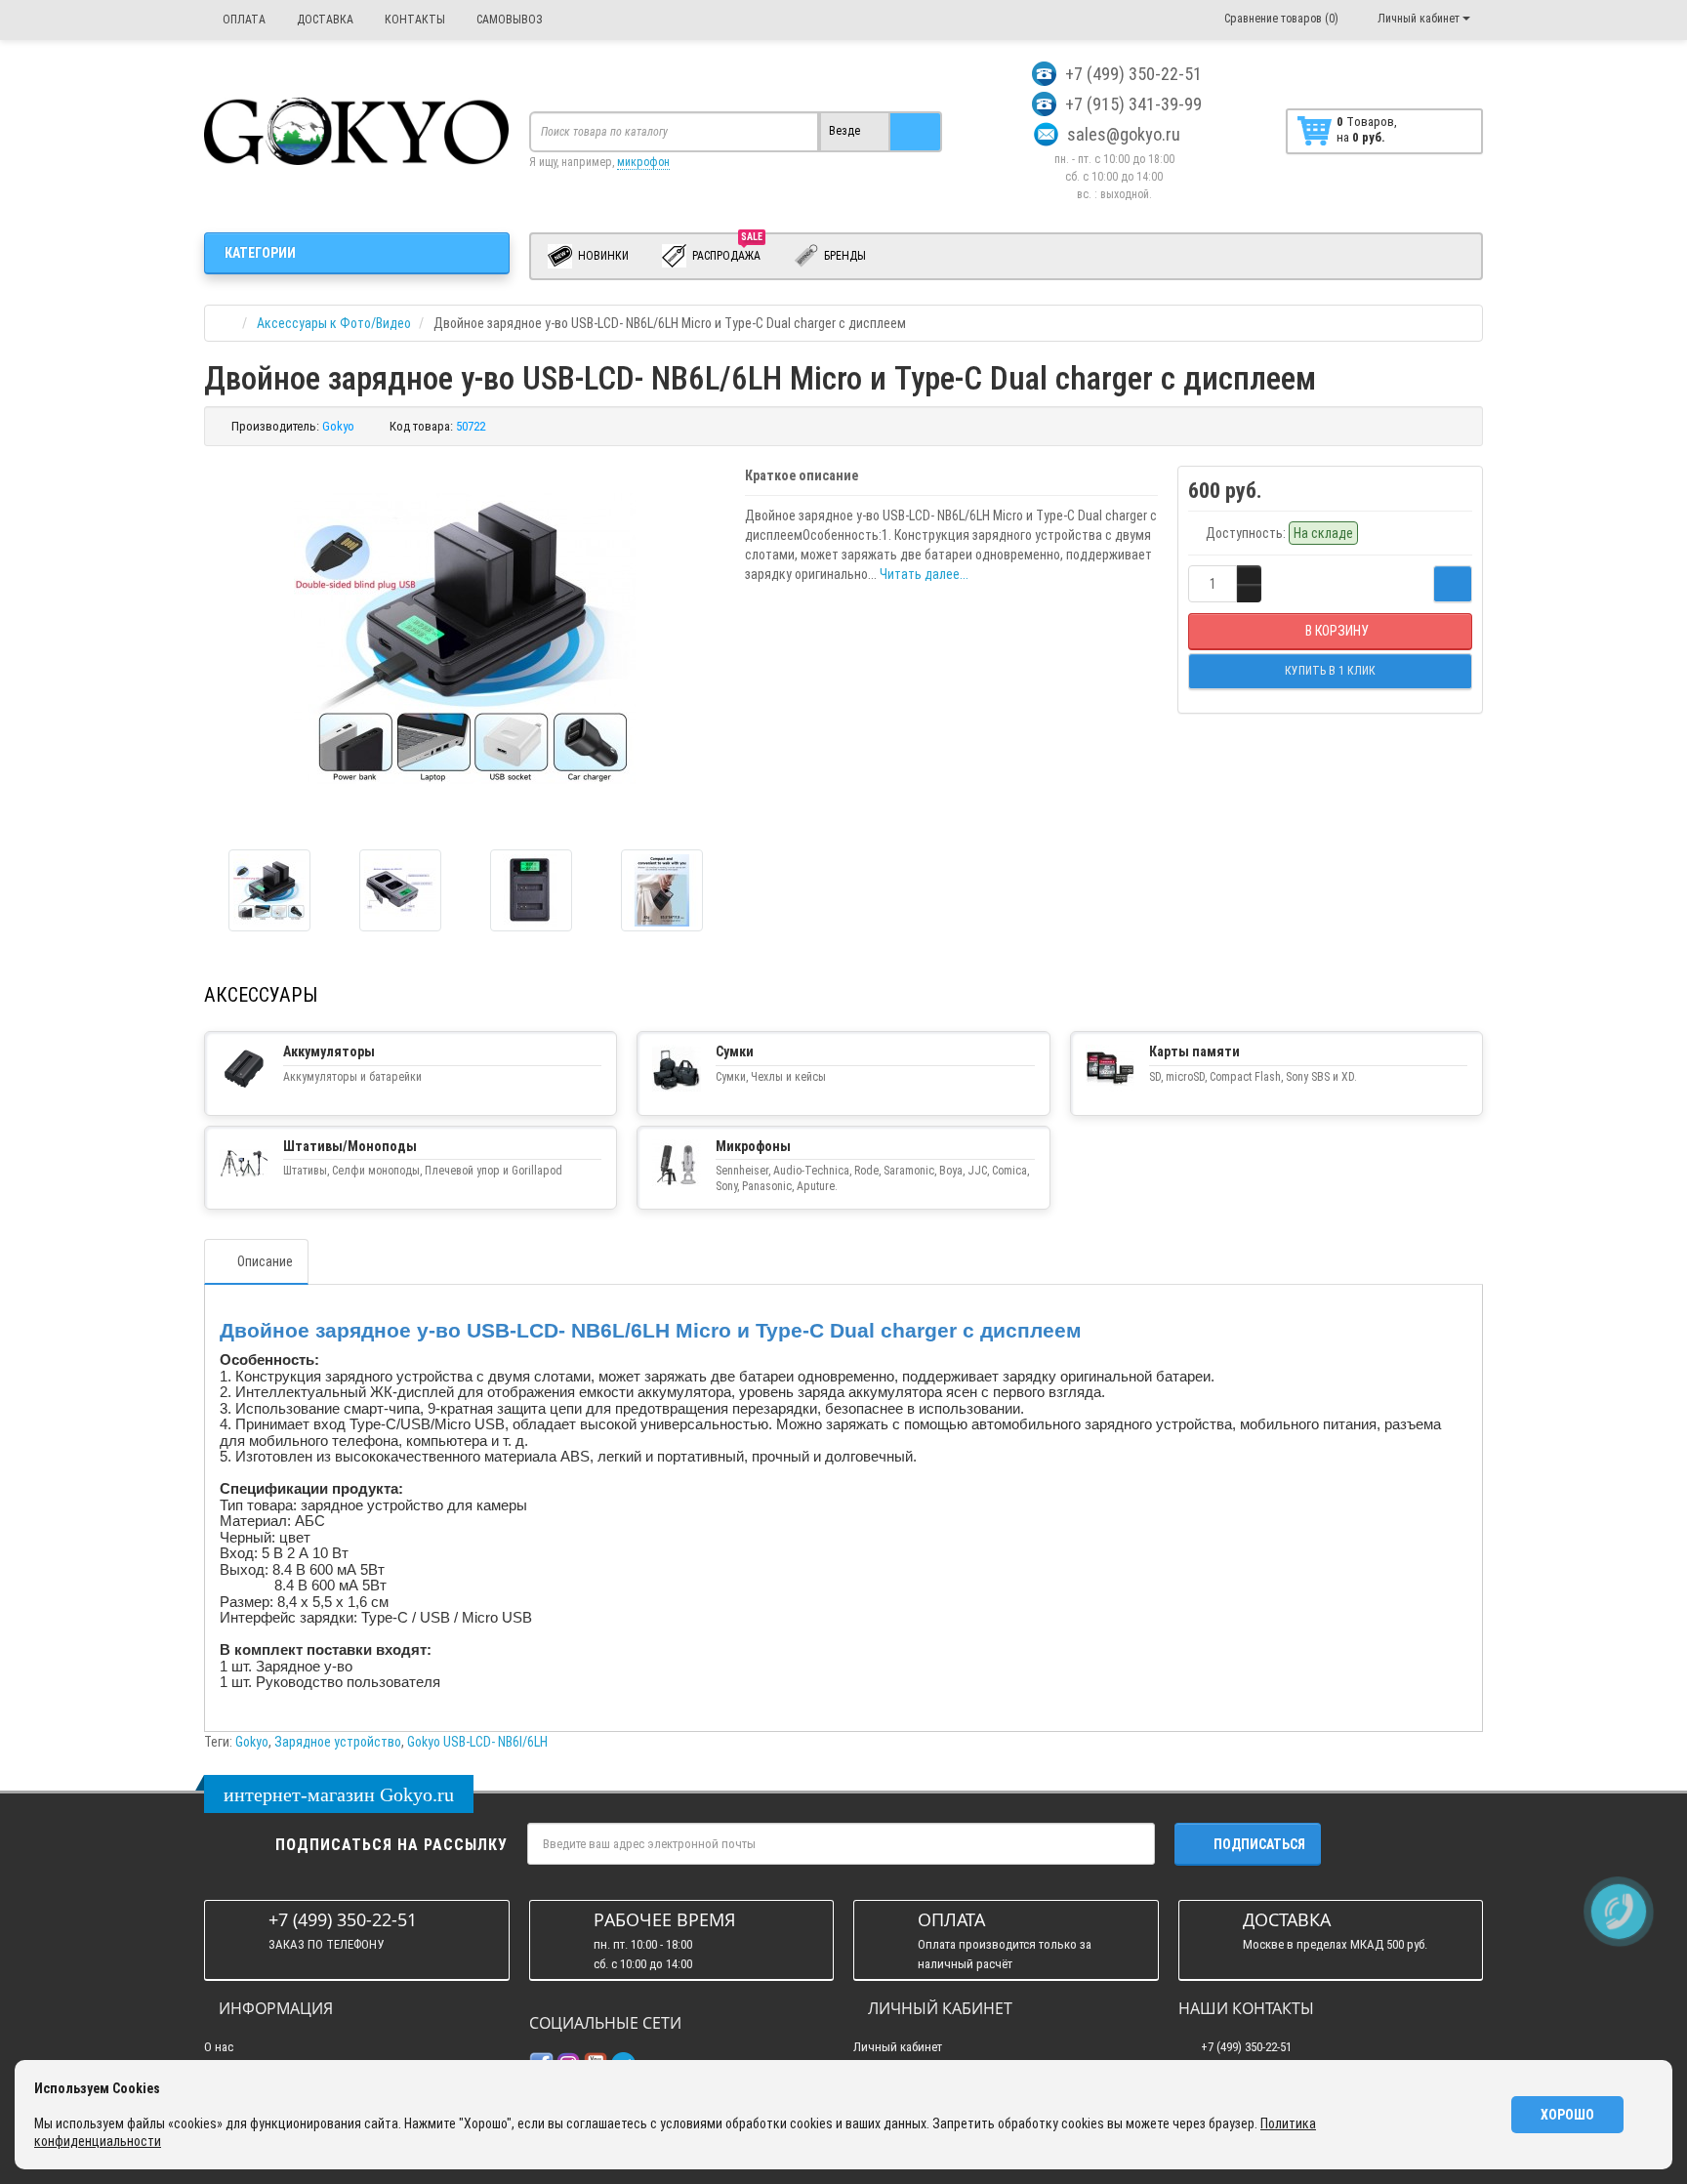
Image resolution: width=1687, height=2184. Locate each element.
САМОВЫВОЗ (508, 20)
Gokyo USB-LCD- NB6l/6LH (477, 1742)
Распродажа (727, 252)
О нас (219, 2047)
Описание (265, 1261)
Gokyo (252, 1742)
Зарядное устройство (338, 1742)
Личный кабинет (898, 2047)
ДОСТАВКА (324, 20)
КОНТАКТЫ (413, 20)
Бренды (843, 256)
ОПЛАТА (243, 20)
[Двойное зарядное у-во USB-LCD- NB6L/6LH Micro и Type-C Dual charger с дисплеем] (269, 890)
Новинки (602, 256)
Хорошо (1567, 2115)
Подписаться (1259, 1844)
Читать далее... (924, 574)
